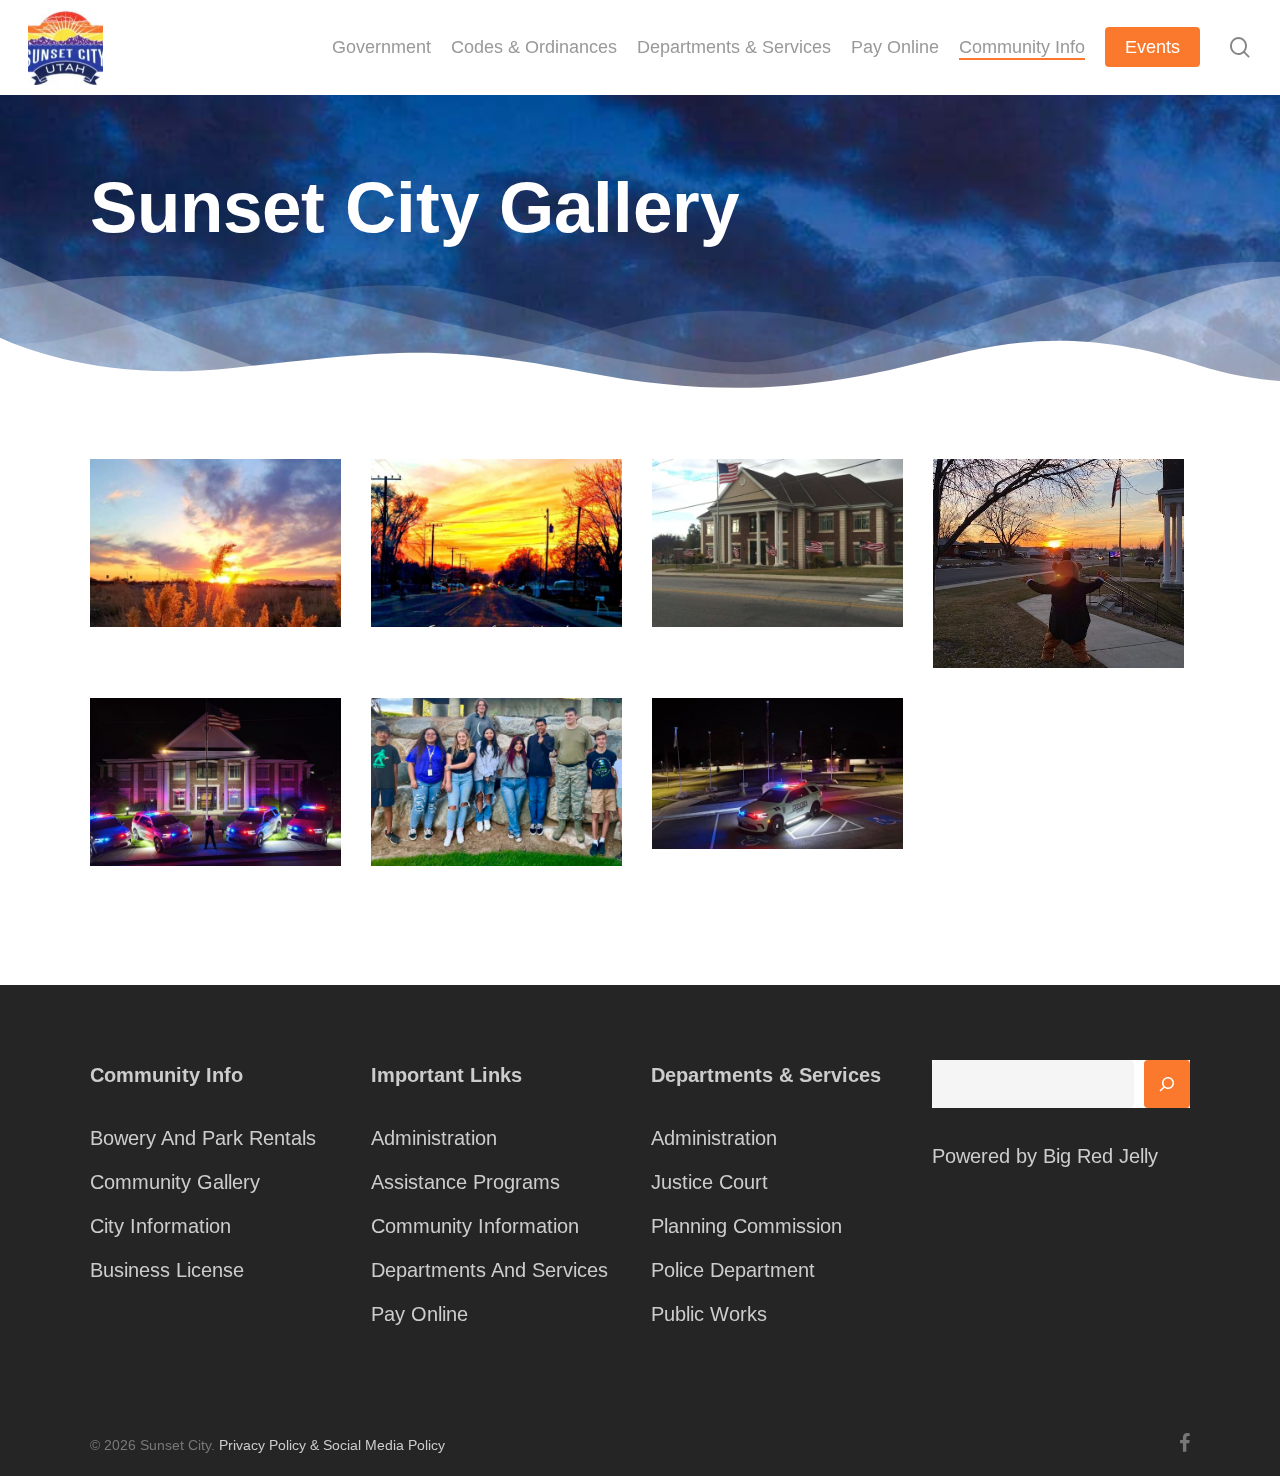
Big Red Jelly (1100, 1156)
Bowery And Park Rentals (203, 1138)
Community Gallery (175, 1182)
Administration (434, 1138)
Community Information (475, 1226)
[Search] (1167, 1084)
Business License (167, 1270)
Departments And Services (489, 1270)
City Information (160, 1226)
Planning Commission (746, 1226)
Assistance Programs (465, 1182)
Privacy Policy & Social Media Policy (332, 1445)
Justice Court (709, 1182)
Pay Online (419, 1314)
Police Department (733, 1270)
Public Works (709, 1314)
